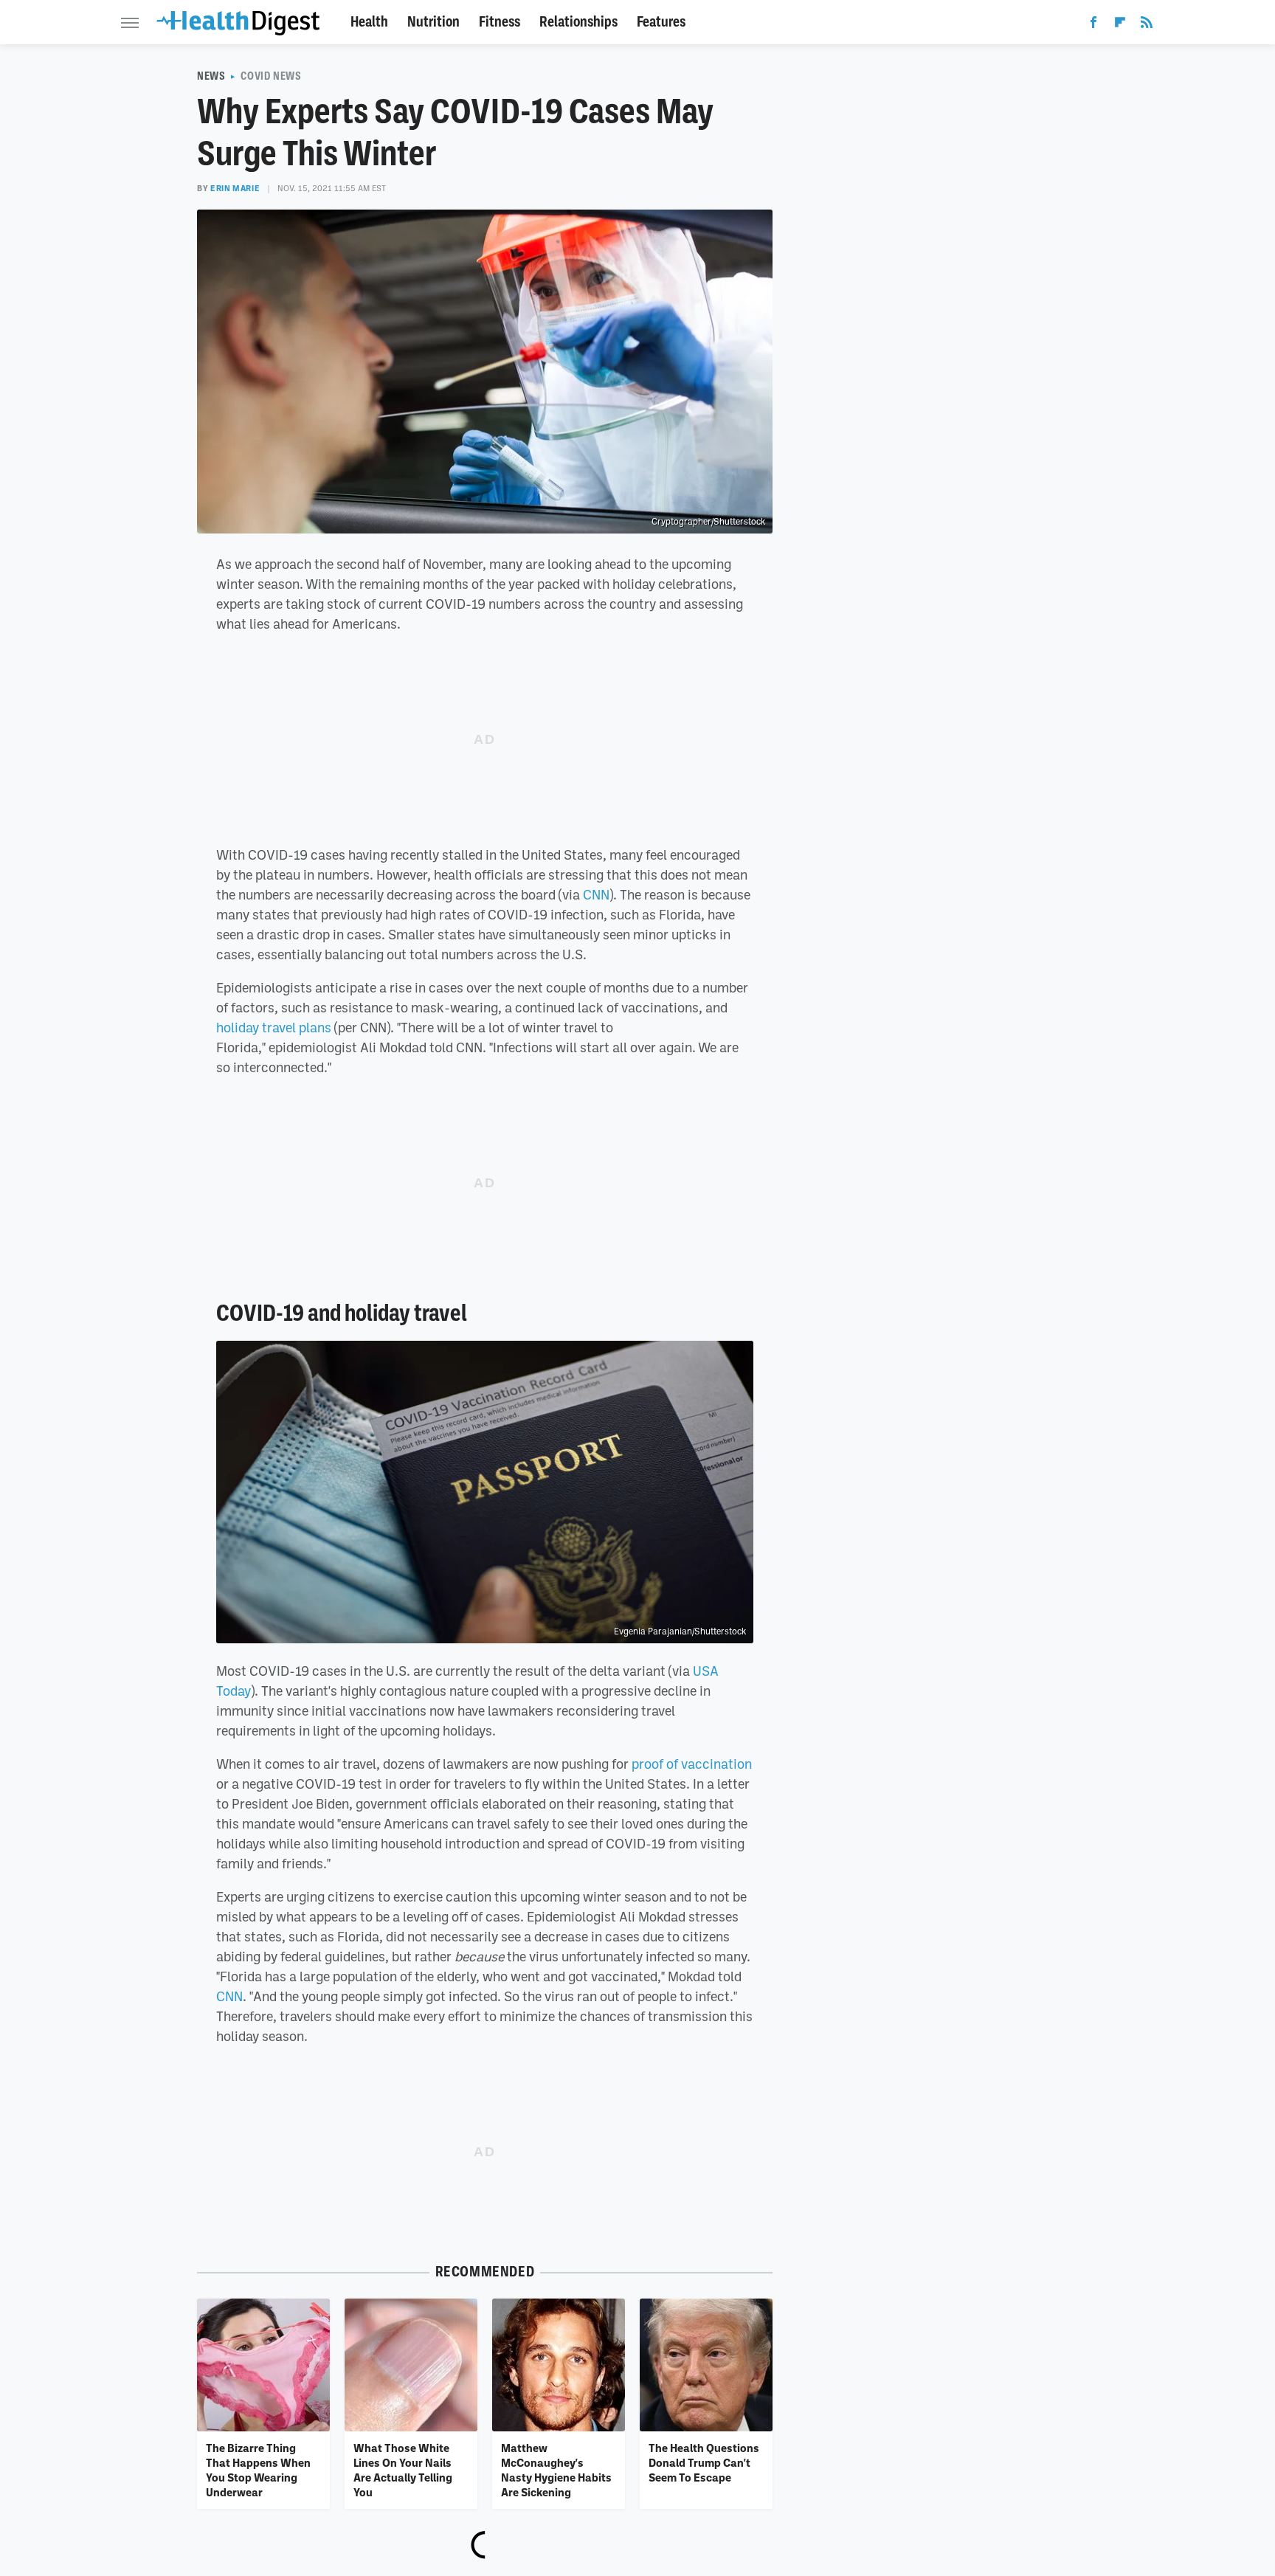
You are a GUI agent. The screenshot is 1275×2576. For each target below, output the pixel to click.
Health (369, 22)
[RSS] (1147, 25)
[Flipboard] (1120, 25)
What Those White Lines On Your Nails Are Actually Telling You (403, 2470)
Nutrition (433, 22)
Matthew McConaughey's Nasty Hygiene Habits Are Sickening (556, 2470)
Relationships (578, 22)
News (211, 76)
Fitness (500, 22)
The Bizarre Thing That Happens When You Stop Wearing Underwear (258, 2470)
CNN (596, 894)
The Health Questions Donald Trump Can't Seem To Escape (704, 2463)
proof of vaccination (692, 1764)
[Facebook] (1093, 25)
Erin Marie (235, 188)
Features (661, 22)
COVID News (271, 76)
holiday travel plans (274, 1027)
